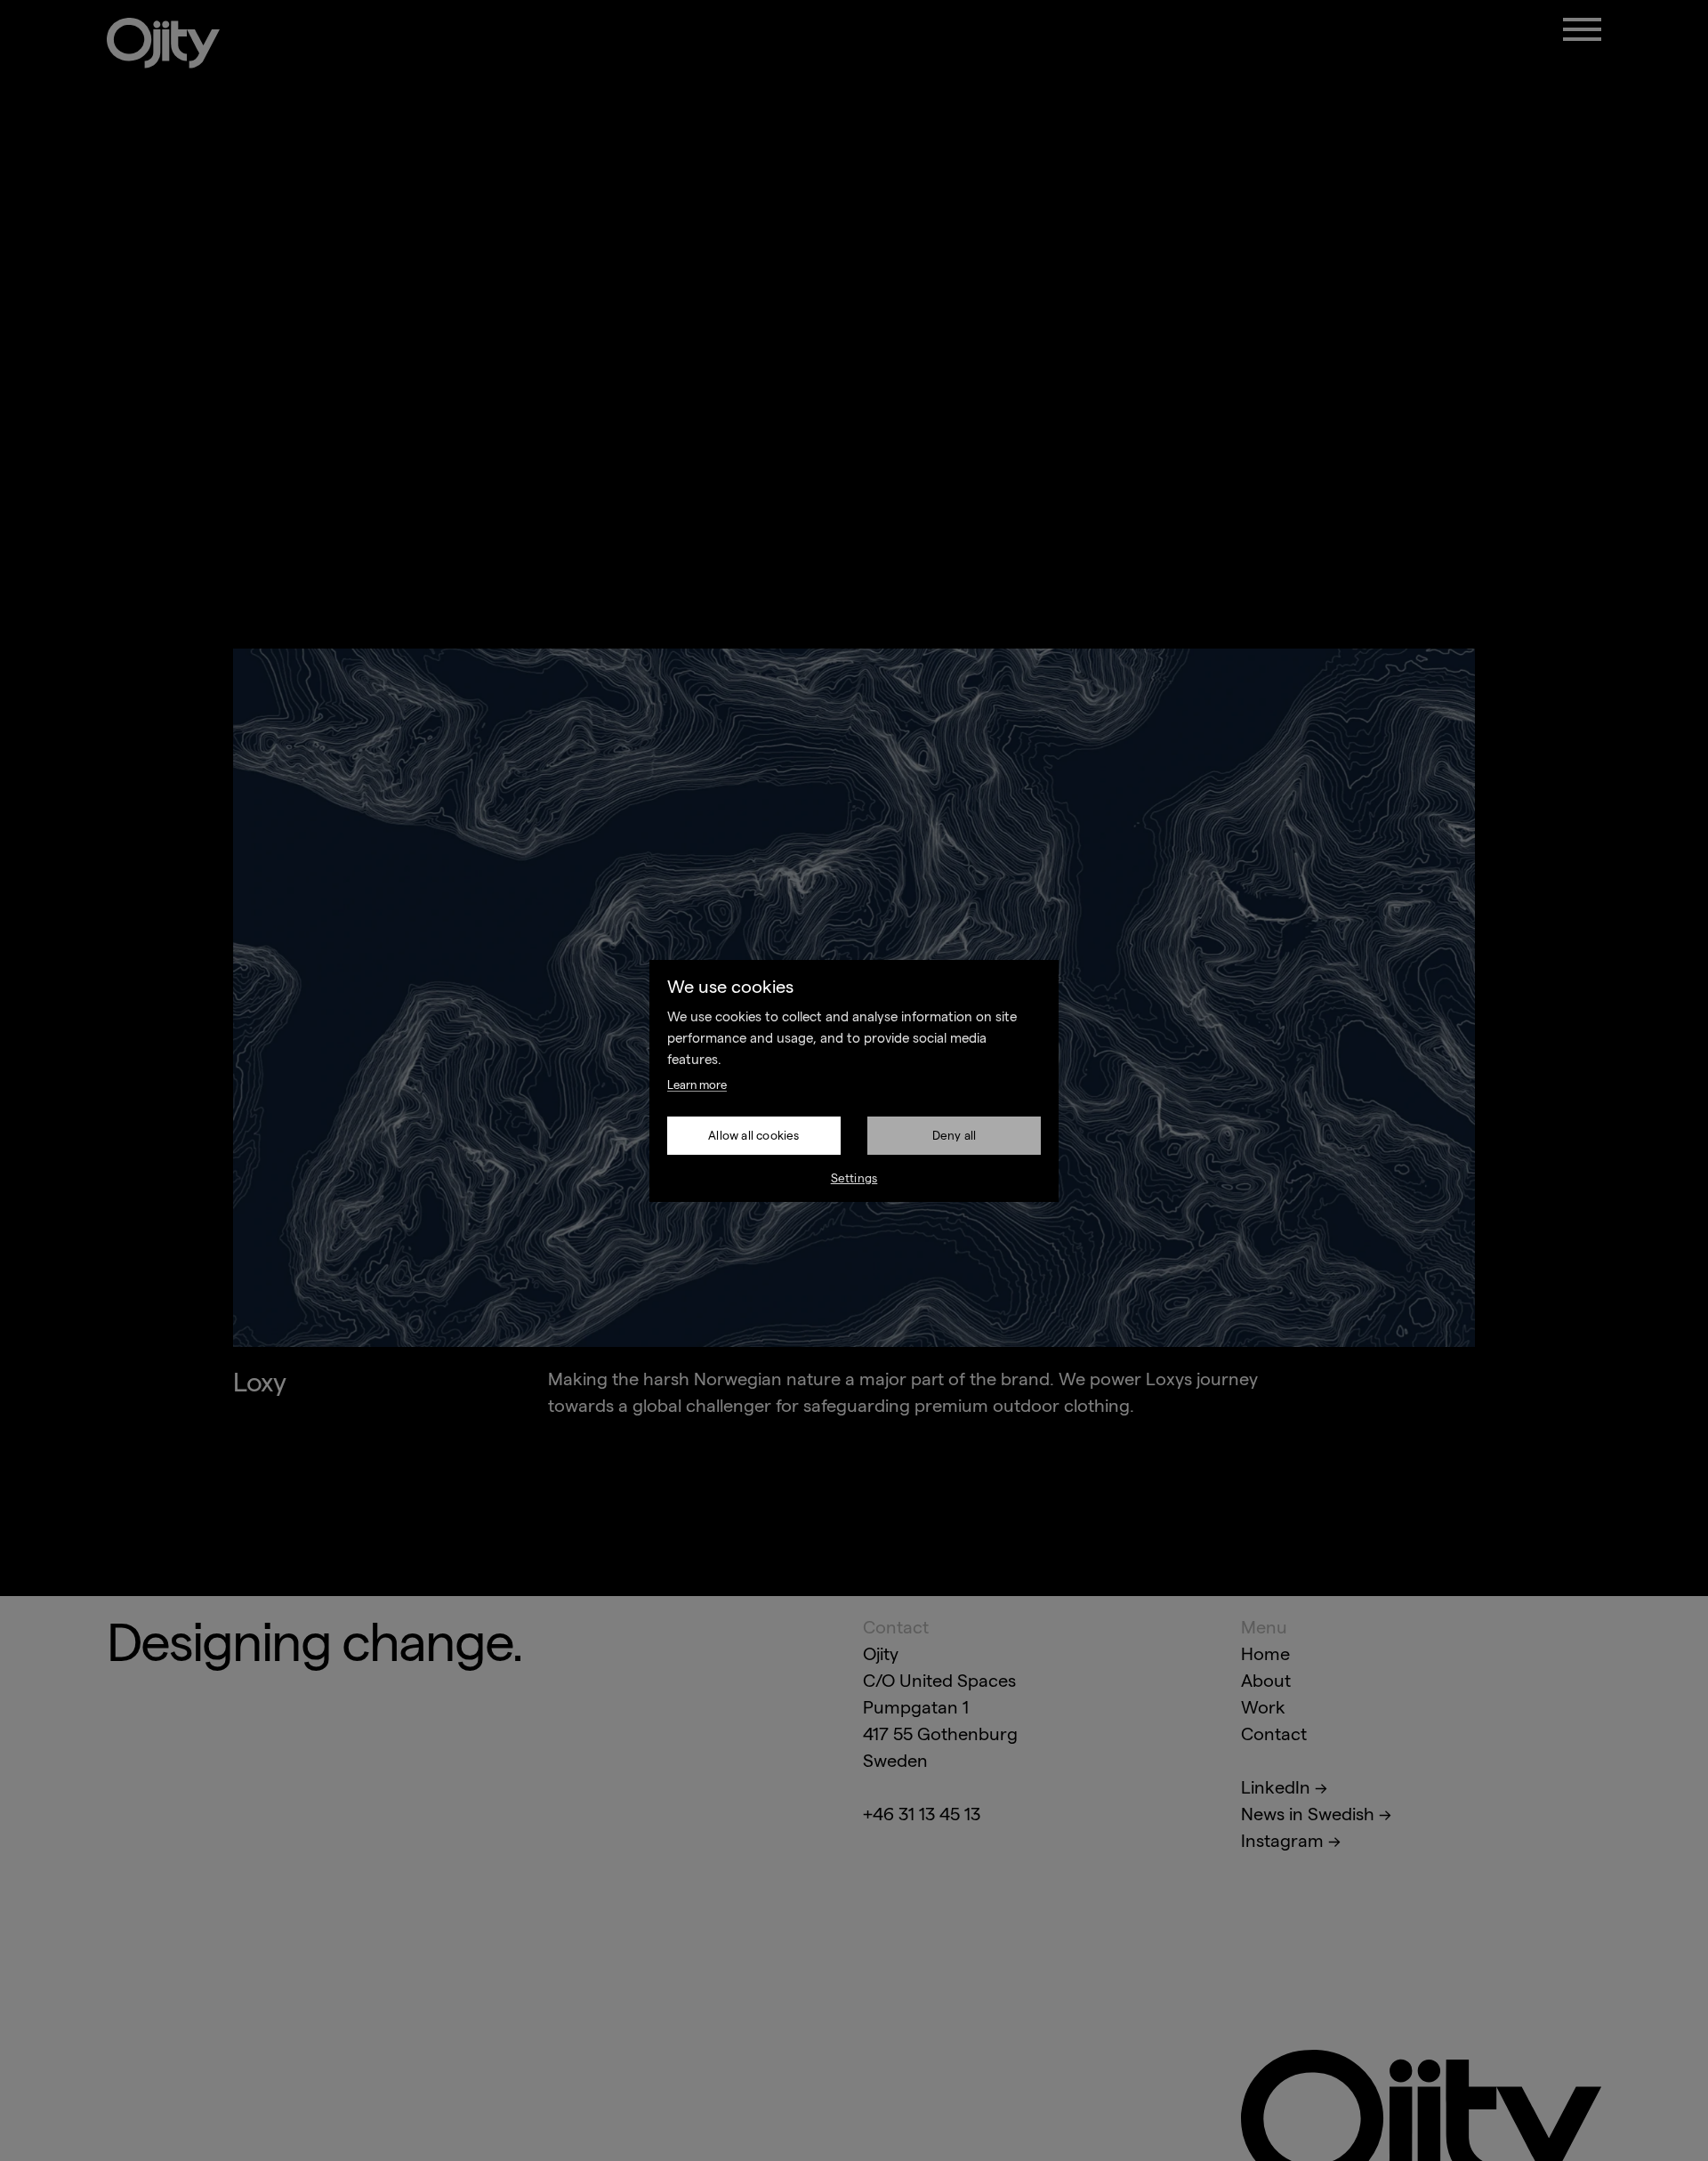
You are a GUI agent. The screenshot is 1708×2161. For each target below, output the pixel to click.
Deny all (955, 1136)
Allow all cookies (753, 1136)
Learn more (697, 1085)
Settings (854, 1178)
